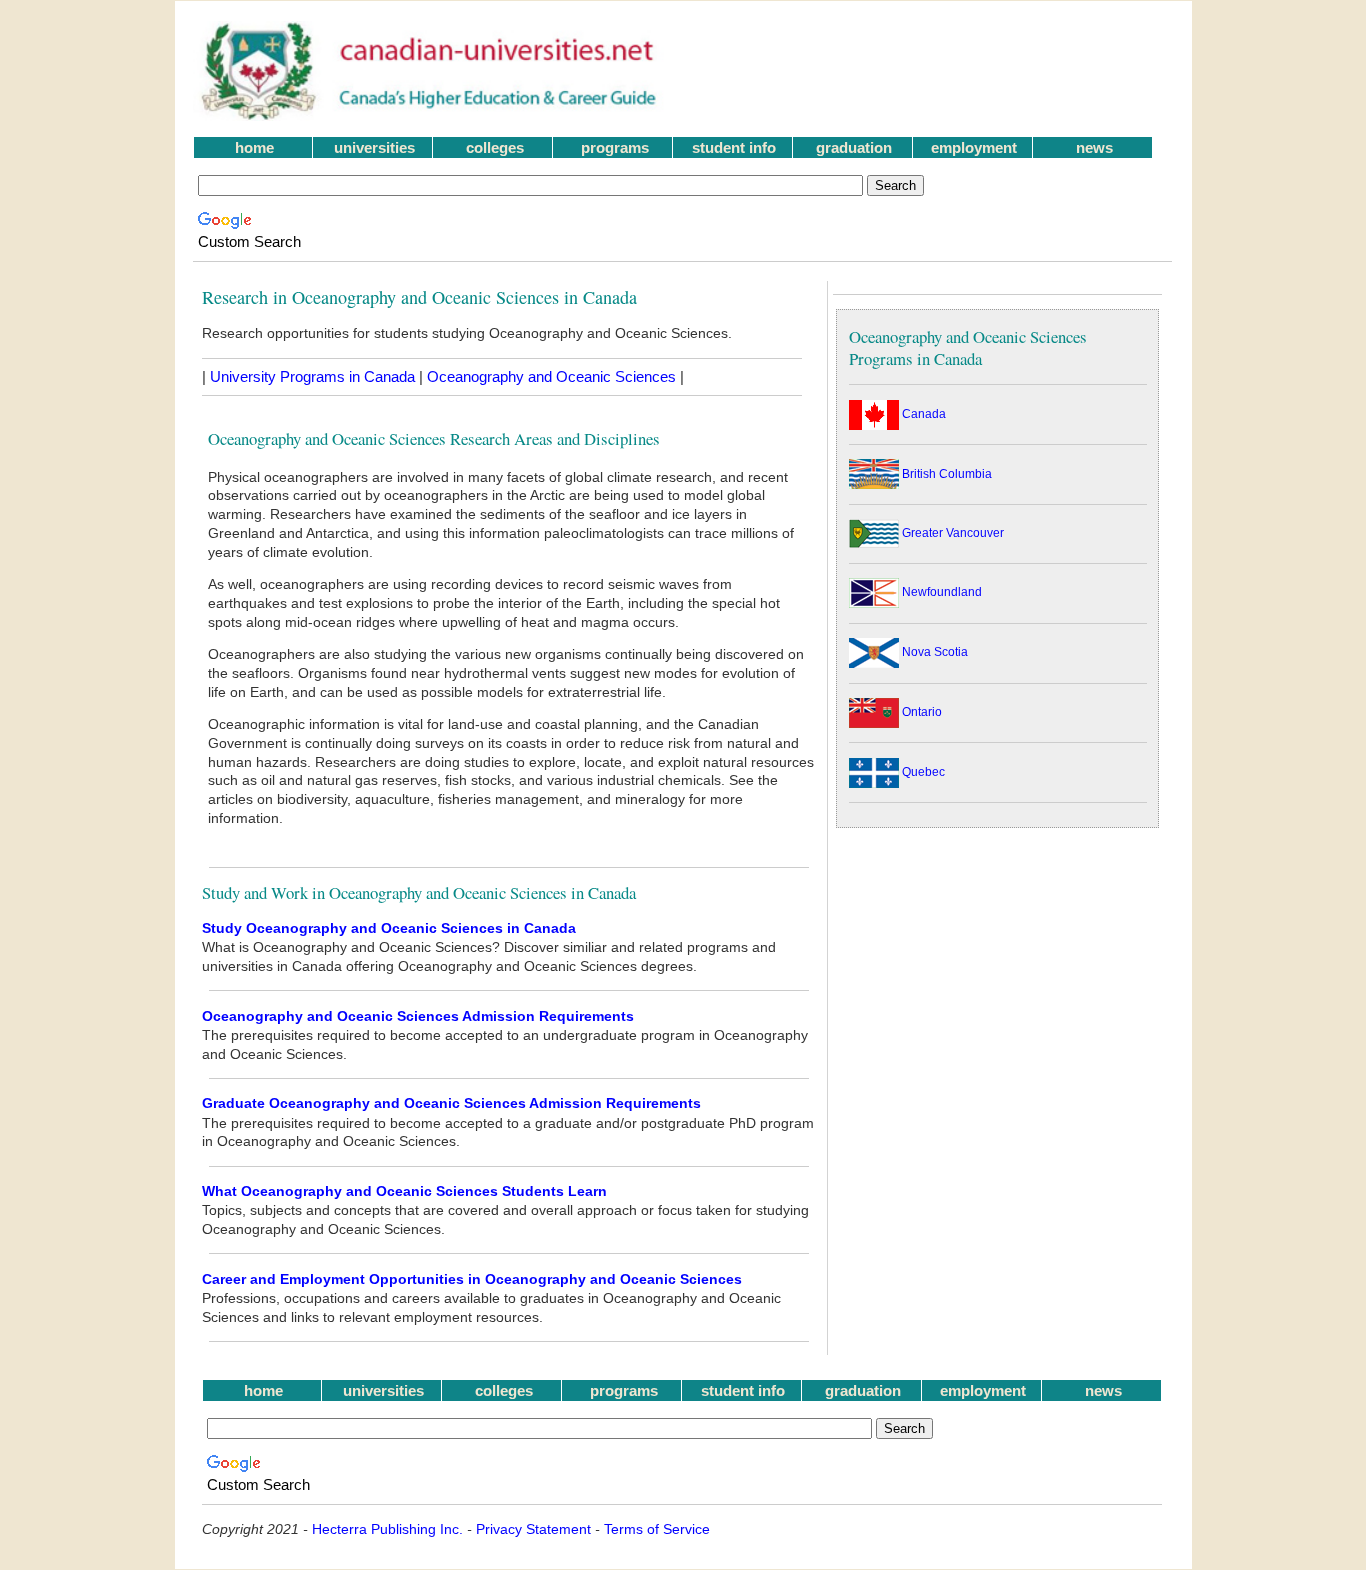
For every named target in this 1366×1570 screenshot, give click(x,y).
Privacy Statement (533, 1529)
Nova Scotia (933, 652)
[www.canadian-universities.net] (430, 115)
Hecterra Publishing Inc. (387, 1529)
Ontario (920, 712)
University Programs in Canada (312, 376)
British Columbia (945, 474)
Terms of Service (657, 1529)
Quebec (922, 772)
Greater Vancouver (951, 533)
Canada (922, 414)
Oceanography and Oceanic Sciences (551, 376)
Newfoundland (940, 592)
